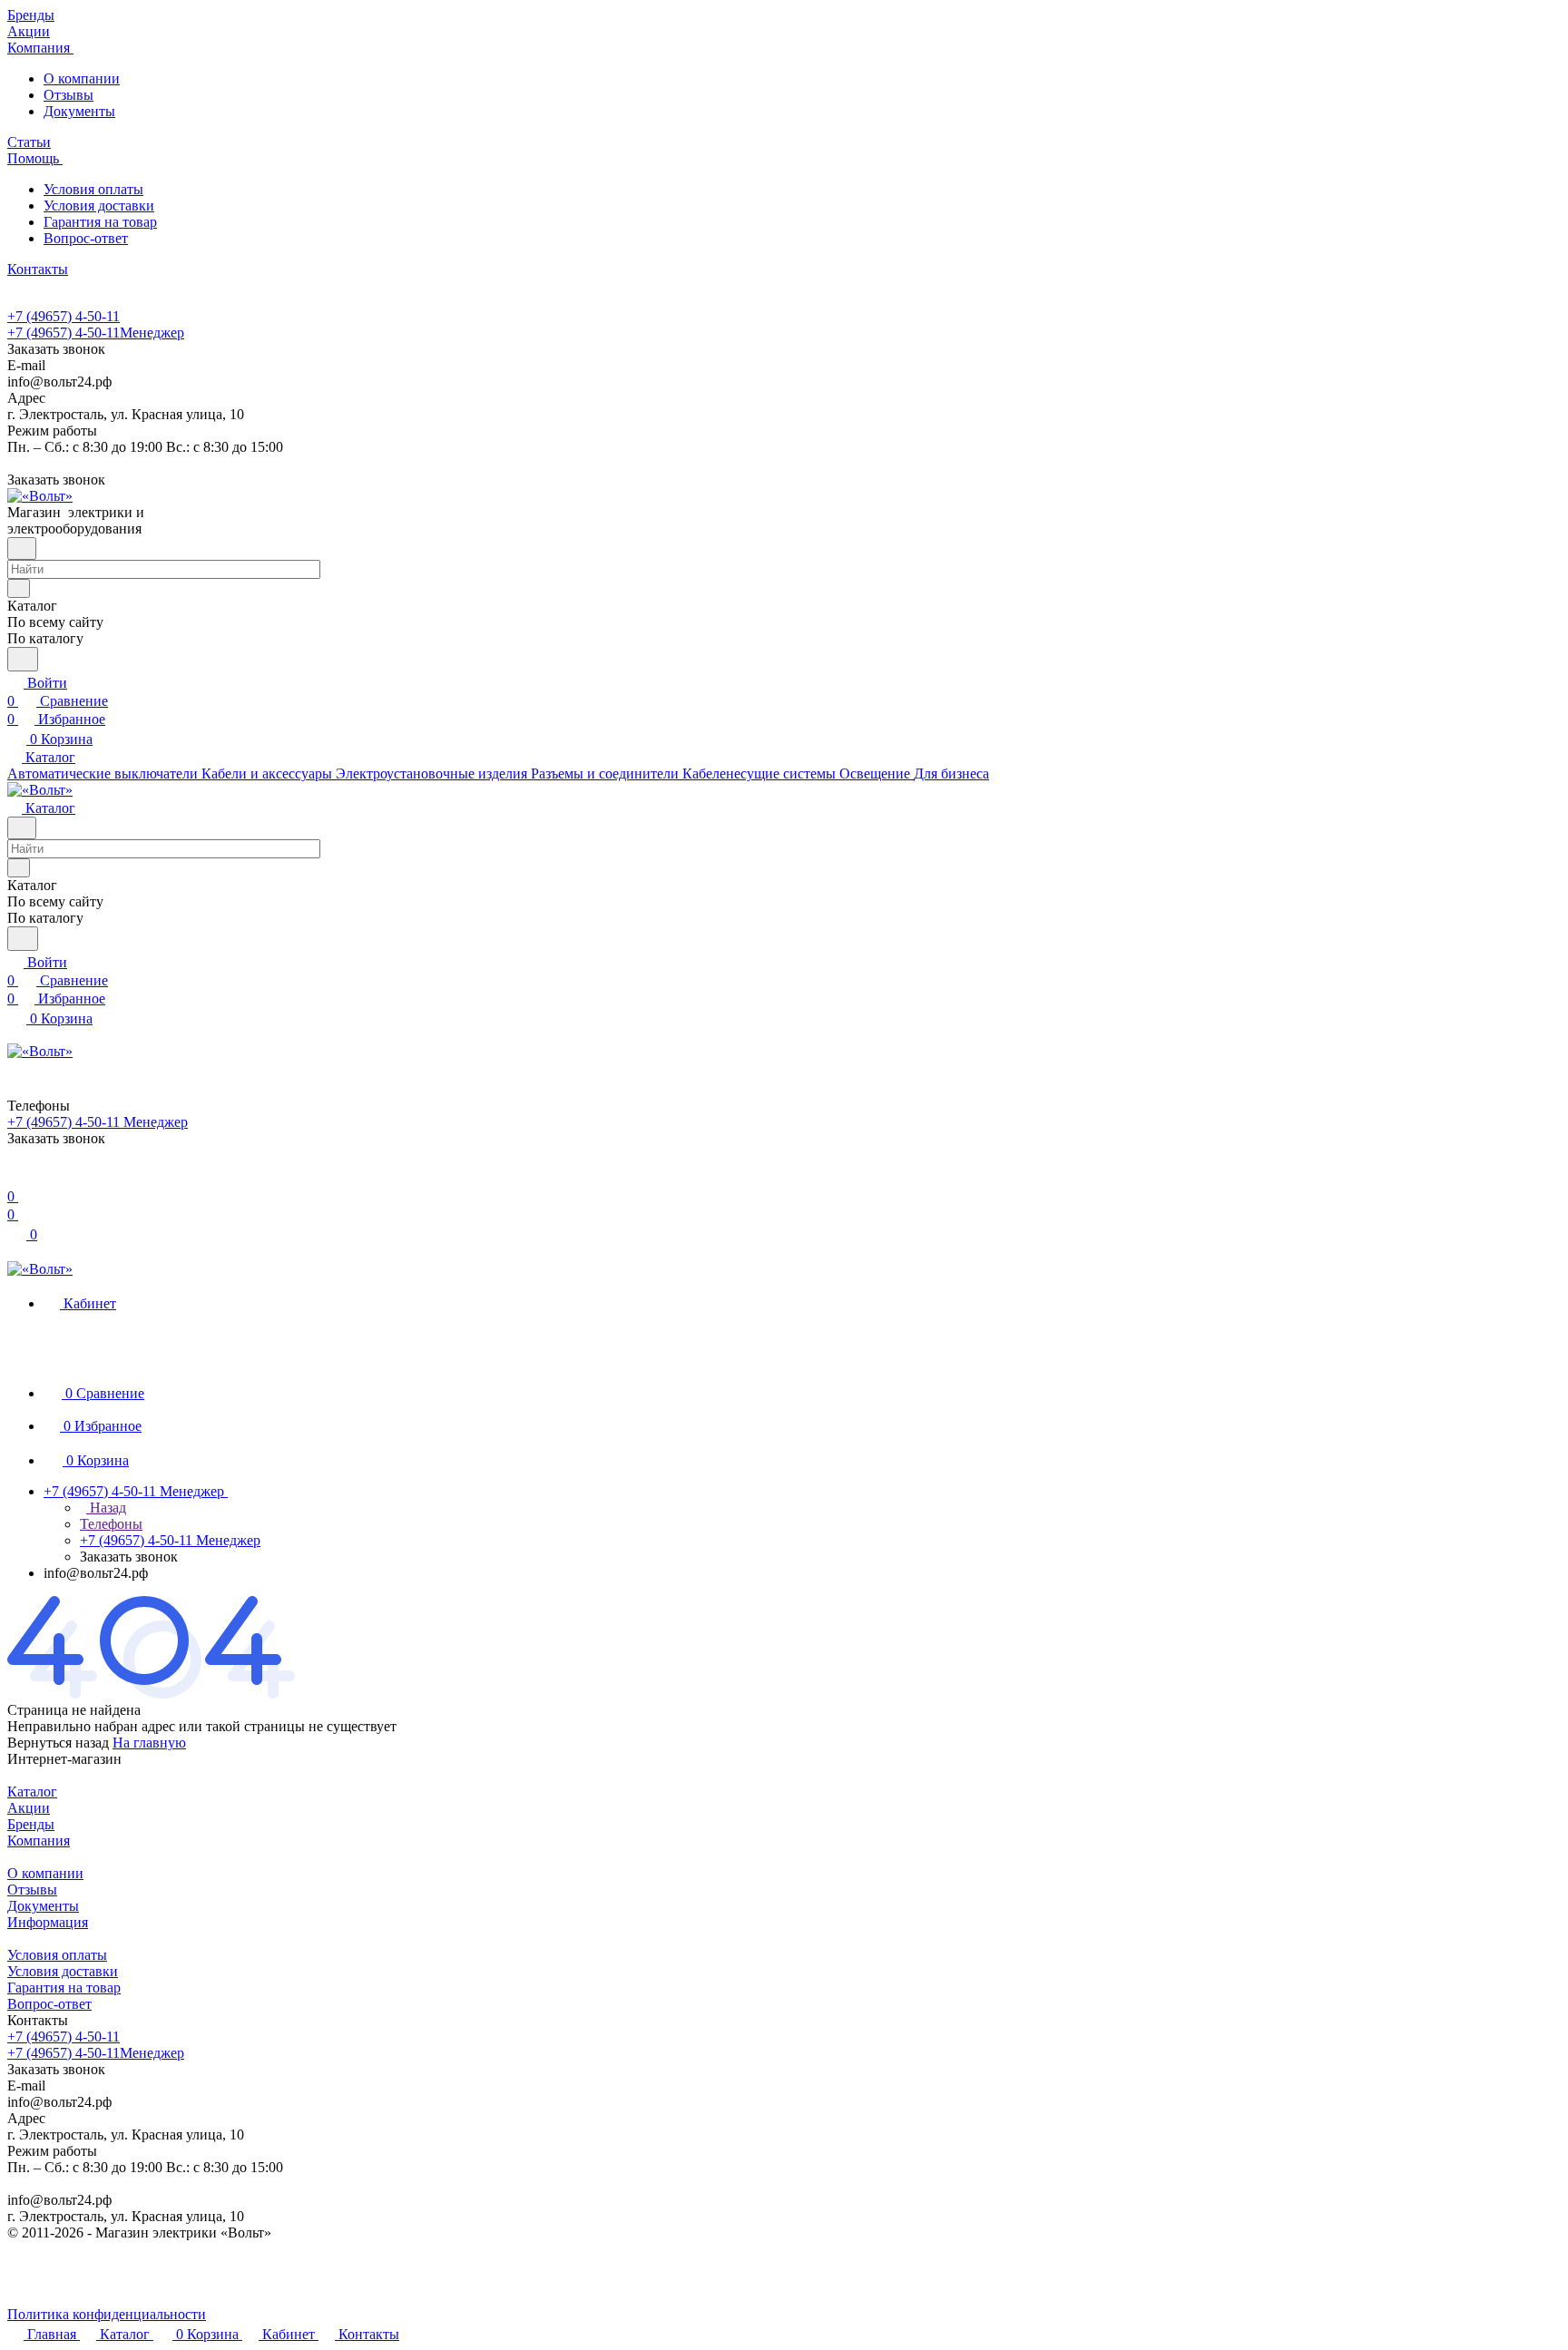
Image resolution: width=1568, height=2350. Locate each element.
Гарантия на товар (100, 222)
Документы (79, 111)
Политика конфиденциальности (107, 2314)
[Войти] (15, 1178)
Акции (29, 1808)
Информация (48, 1922)
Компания (39, 1841)
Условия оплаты (93, 189)
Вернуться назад (58, 1743)
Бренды (31, 1824)
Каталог (32, 1792)
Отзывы (69, 95)
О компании (82, 78)
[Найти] (23, 659)
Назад (106, 1508)
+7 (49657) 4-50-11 (64, 316)
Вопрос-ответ (86, 238)
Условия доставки (99, 206)
